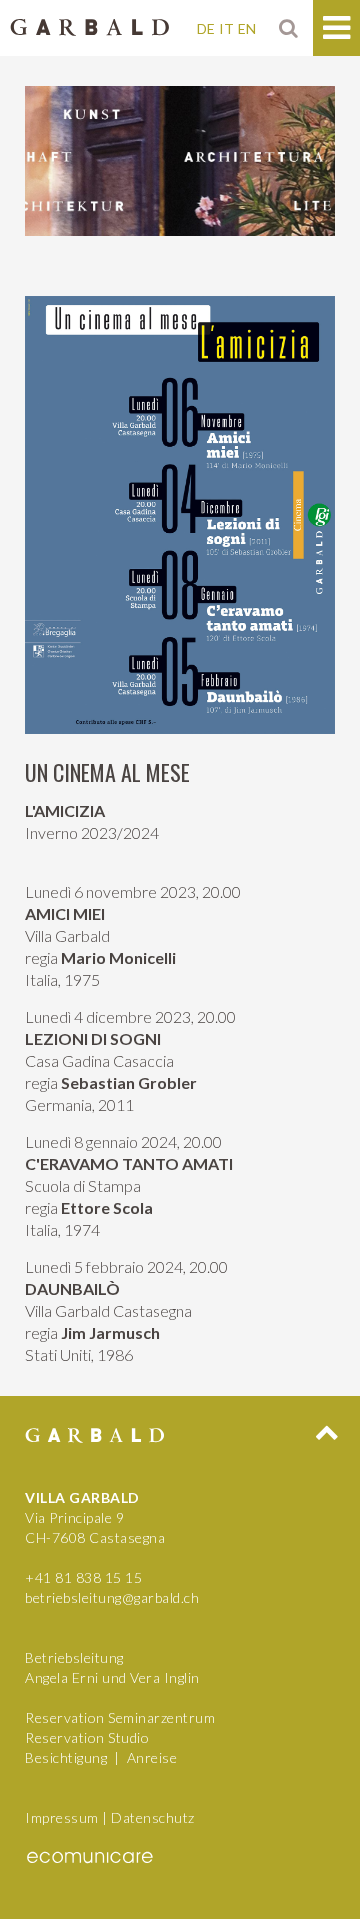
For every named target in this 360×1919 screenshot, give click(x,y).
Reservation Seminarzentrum (120, 1717)
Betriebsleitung (74, 1657)
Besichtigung (66, 1757)
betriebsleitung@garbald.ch (112, 1597)
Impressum (62, 1817)
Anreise (152, 1757)
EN (247, 28)
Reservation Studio (87, 1737)
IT (226, 28)
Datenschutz (153, 1817)
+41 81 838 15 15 (83, 1577)
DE (206, 28)
